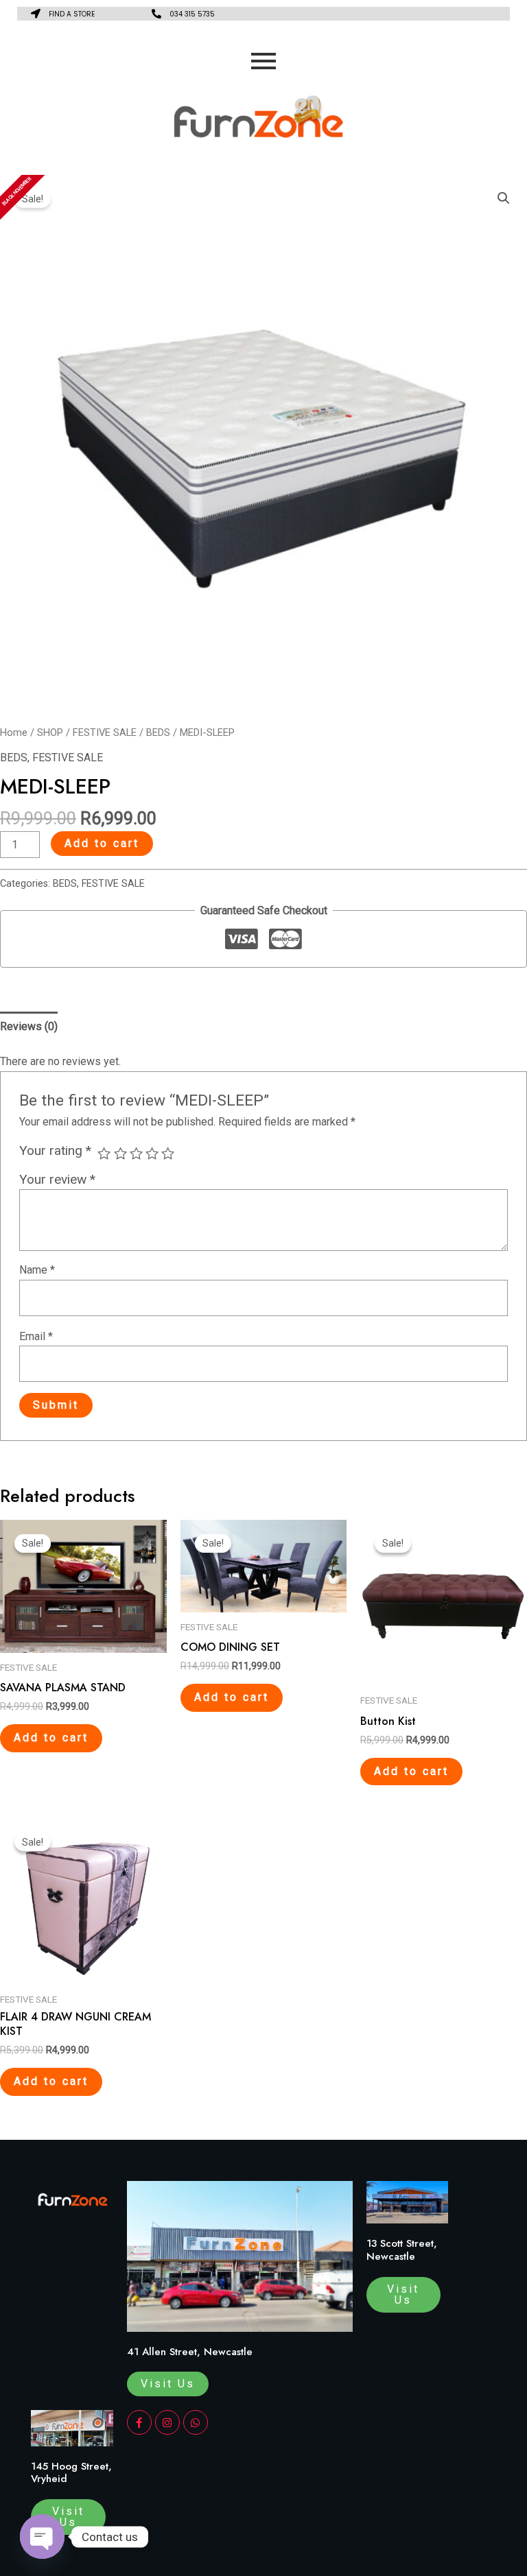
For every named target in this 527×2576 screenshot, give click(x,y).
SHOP (50, 732)
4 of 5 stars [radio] (152, 1153)
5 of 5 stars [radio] (168, 1153)
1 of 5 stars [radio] (104, 1153)
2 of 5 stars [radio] (120, 1153)
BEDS (158, 732)
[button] (504, 198)
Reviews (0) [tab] (29, 1026)
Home (14, 732)
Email (36, 1336)
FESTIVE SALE (105, 732)
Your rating (55, 1150)
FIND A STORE (72, 14)
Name (37, 1270)
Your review (57, 1179)
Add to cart (102, 843)
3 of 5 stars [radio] (136, 1153)
